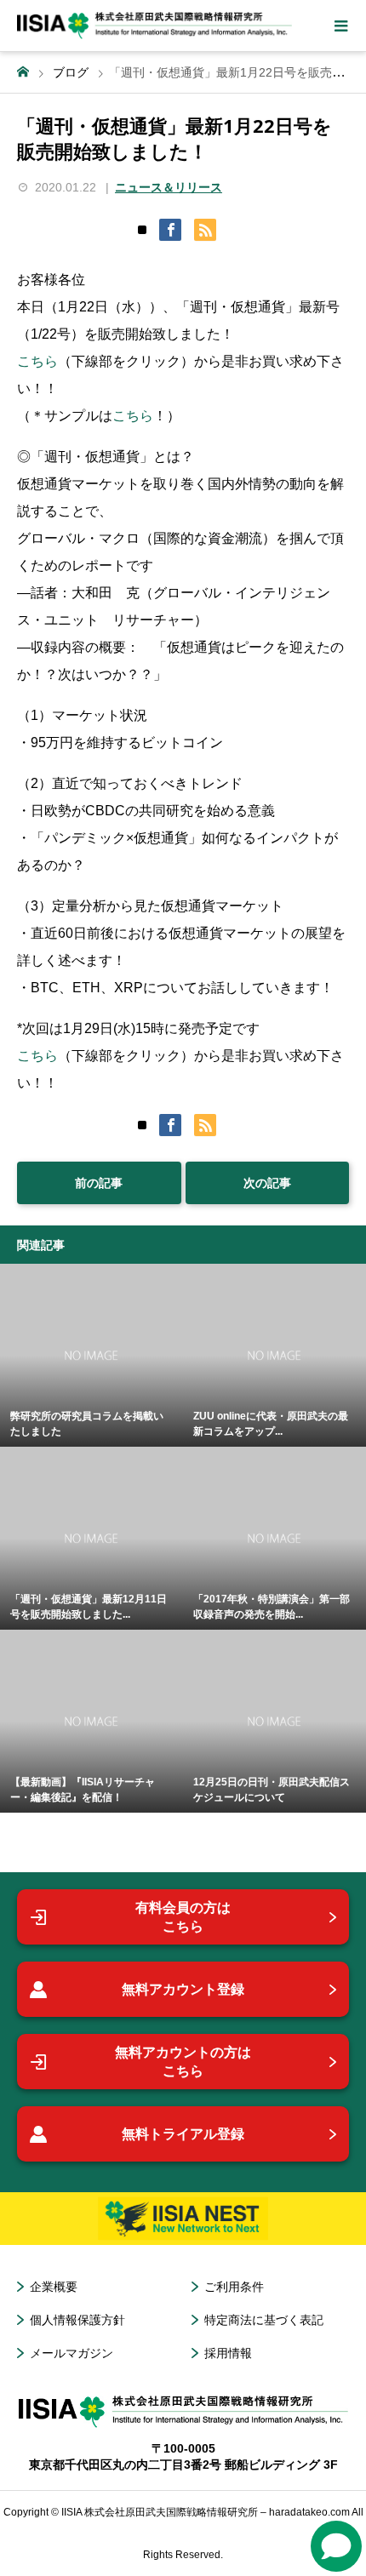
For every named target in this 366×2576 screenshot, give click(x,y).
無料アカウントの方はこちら (183, 2062)
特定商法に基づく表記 (264, 2320)
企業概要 (54, 2287)
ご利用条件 (234, 2287)
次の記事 (267, 1183)
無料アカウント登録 (183, 1989)
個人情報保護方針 (77, 2320)
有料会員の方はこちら (183, 1917)
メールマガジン (71, 2353)
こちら (37, 361)
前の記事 (99, 1183)
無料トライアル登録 (183, 2134)
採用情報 (228, 2353)
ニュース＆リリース (169, 187)
